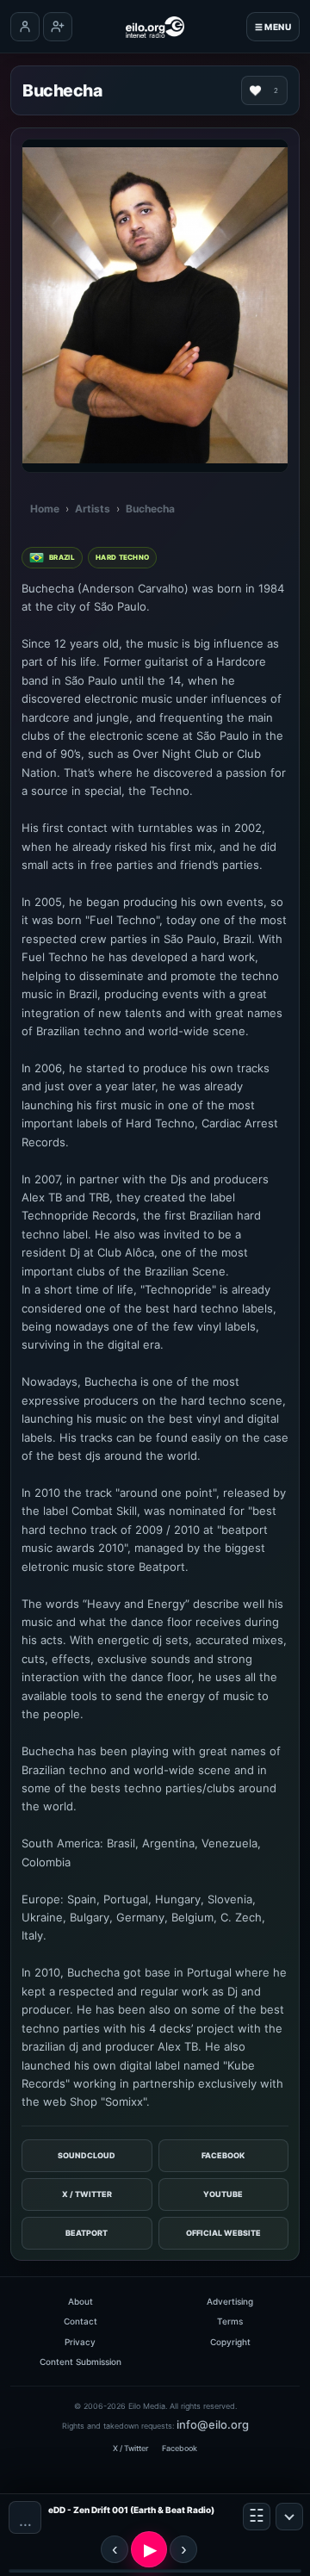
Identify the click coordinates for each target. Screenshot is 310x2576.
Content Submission (81, 2362)
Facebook (223, 2155)
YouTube (223, 2194)
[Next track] (183, 2549)
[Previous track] (115, 2549)
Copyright (230, 2342)
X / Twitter (87, 2194)
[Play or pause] (149, 2549)
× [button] (289, 2517)
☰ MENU (273, 27)
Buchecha (150, 509)
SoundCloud (87, 2155)
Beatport (87, 2233)
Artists (93, 509)
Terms (230, 2321)
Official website (223, 2233)
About (81, 2301)
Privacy (80, 2342)
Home (45, 509)
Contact (81, 2321)
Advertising (230, 2301)
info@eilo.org (213, 2424)
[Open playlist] (257, 2517)
